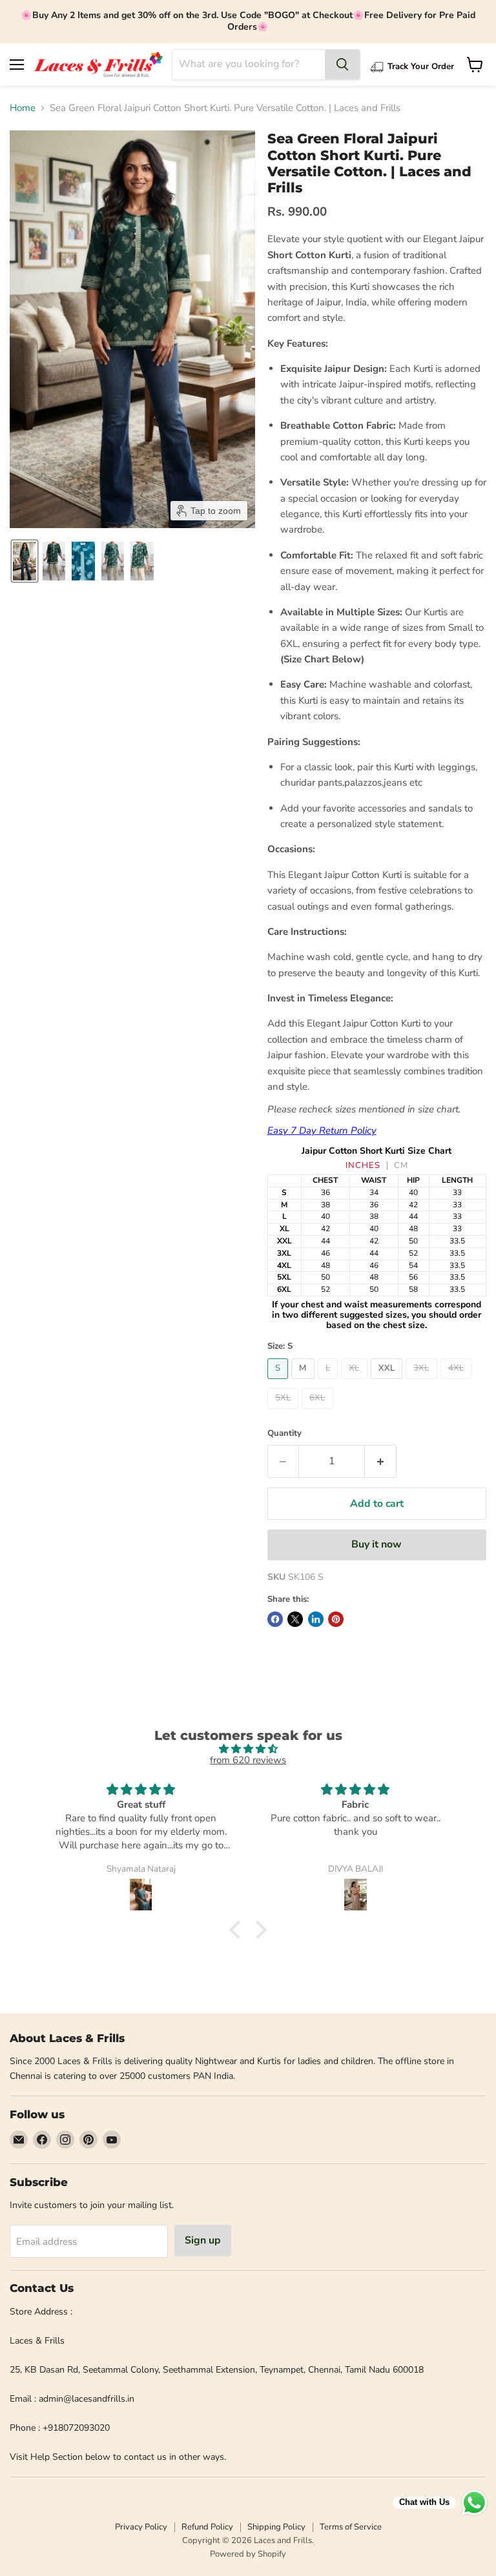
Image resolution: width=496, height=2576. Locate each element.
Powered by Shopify (248, 2554)
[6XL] (319, 1412)
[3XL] (423, 1382)
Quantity (284, 1434)
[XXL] (388, 1382)
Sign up (203, 2240)
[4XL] (458, 1382)
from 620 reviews (248, 1760)
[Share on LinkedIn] (316, 1619)
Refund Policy (207, 2527)
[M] (305, 1382)
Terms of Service (351, 2527)
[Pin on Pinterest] (336, 1619)
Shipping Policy (276, 2527)
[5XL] (285, 1412)
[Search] (342, 65)
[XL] (356, 1382)
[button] (25, 561)
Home (23, 108)
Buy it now (377, 1544)
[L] (330, 1382)
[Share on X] (295, 1619)
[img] (248, 1749)
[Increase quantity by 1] (381, 1461)
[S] (280, 1382)
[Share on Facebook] (275, 1619)
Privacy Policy (141, 2527)
